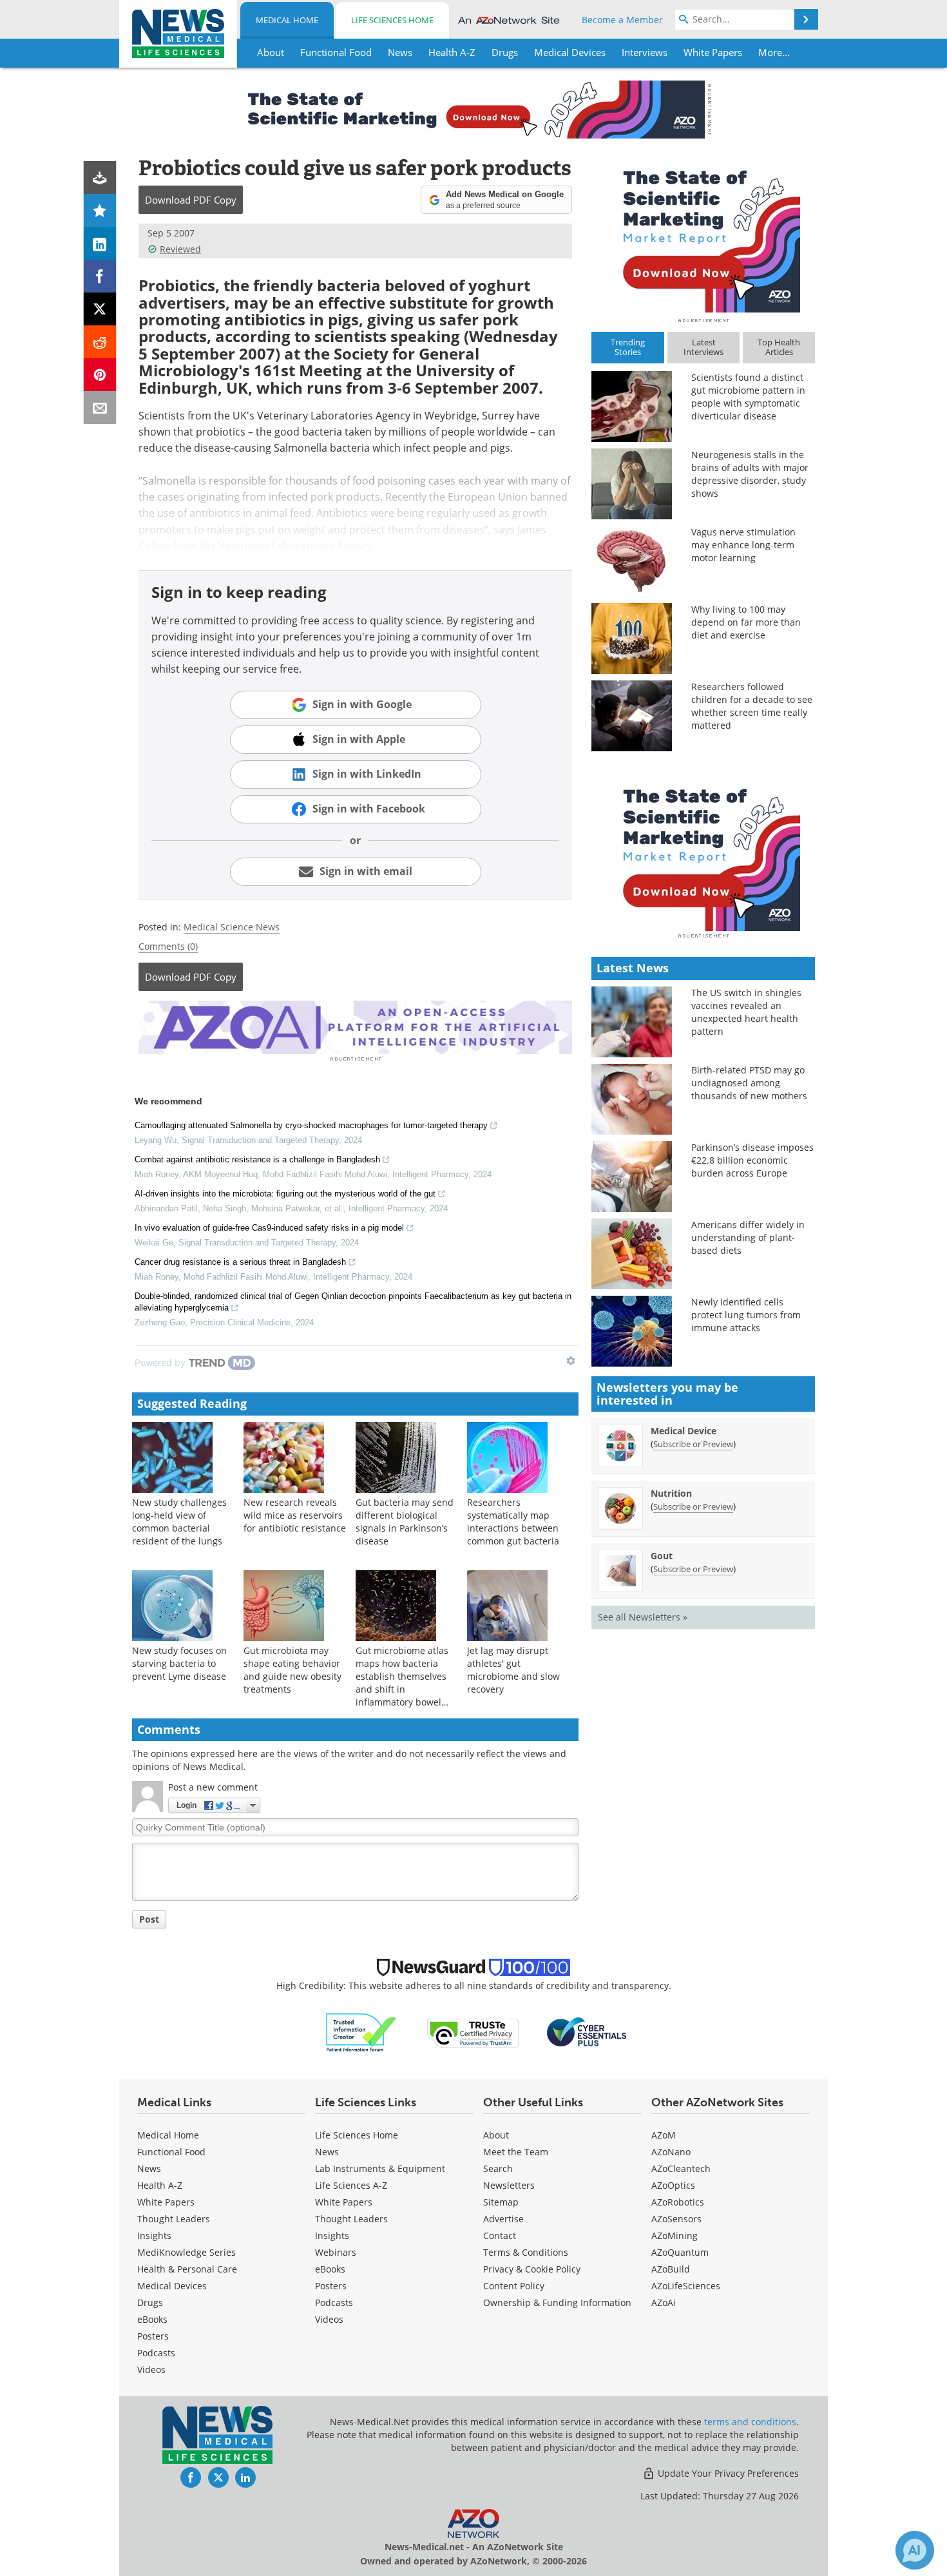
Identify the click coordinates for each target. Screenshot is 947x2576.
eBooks (152, 2319)
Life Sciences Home (392, 20)
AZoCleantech (681, 2168)
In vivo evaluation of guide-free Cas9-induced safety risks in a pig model (269, 1228)
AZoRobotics (678, 2202)
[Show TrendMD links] (571, 1361)
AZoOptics (673, 2185)
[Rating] (100, 210)
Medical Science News (232, 927)
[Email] (100, 408)
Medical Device (684, 1431)
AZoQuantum (680, 2252)
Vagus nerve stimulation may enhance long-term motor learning (743, 545)
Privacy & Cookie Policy (532, 2269)
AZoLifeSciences (686, 2286)
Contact (500, 2235)
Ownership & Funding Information (557, 2302)
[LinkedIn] (100, 243)
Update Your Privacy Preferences (727, 2473)
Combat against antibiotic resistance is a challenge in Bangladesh (257, 1159)
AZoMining (674, 2235)
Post (149, 1919)
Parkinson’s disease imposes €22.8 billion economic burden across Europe (752, 1160)
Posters (153, 2336)
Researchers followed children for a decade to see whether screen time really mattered (752, 706)
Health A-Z (160, 2185)
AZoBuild (671, 2269)
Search (498, 2168)
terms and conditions (750, 2422)
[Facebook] (100, 276)
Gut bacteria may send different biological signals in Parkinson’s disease (405, 1522)
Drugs (150, 2302)
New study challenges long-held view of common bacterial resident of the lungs (179, 1522)
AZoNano (671, 2152)
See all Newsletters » (643, 1617)
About (496, 2135)
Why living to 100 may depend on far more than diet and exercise (746, 622)
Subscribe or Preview (693, 1444)
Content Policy (514, 2286)
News (149, 2168)
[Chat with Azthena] (915, 2550)
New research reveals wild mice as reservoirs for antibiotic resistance (295, 1515)
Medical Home (287, 20)
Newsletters (509, 2185)
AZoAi (664, 2302)
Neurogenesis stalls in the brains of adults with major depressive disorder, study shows (750, 474)
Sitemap (501, 2202)
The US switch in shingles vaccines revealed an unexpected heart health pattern (746, 1012)
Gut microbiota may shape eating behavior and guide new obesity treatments (292, 1670)
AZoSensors (676, 2219)
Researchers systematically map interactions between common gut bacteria (513, 1522)
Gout (662, 1556)
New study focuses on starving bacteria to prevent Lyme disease (179, 1663)
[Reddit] (100, 342)
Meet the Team (516, 2152)
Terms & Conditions (526, 2252)
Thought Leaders (174, 2219)
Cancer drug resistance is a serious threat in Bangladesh (240, 1262)
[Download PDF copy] (100, 178)
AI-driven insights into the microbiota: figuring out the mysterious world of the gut (285, 1194)
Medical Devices (172, 2286)
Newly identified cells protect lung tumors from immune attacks (746, 1315)
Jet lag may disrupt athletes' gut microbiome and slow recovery (513, 1670)
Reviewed (180, 249)
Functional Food (171, 2152)
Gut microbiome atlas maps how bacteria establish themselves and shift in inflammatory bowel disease (402, 1683)
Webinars (336, 2252)
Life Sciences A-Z (351, 2185)
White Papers (166, 2202)
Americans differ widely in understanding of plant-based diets (748, 1237)
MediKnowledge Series (187, 2252)
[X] (100, 309)
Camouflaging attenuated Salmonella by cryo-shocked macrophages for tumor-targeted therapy (311, 1125)
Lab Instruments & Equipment (380, 2168)
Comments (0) (168, 946)
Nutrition (671, 1493)
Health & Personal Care (187, 2269)
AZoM (664, 2135)
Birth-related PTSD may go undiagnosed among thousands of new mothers (749, 1083)
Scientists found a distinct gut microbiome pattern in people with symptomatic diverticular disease (748, 397)
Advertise (503, 2219)
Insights (154, 2235)
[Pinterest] (100, 375)
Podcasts (156, 2353)
